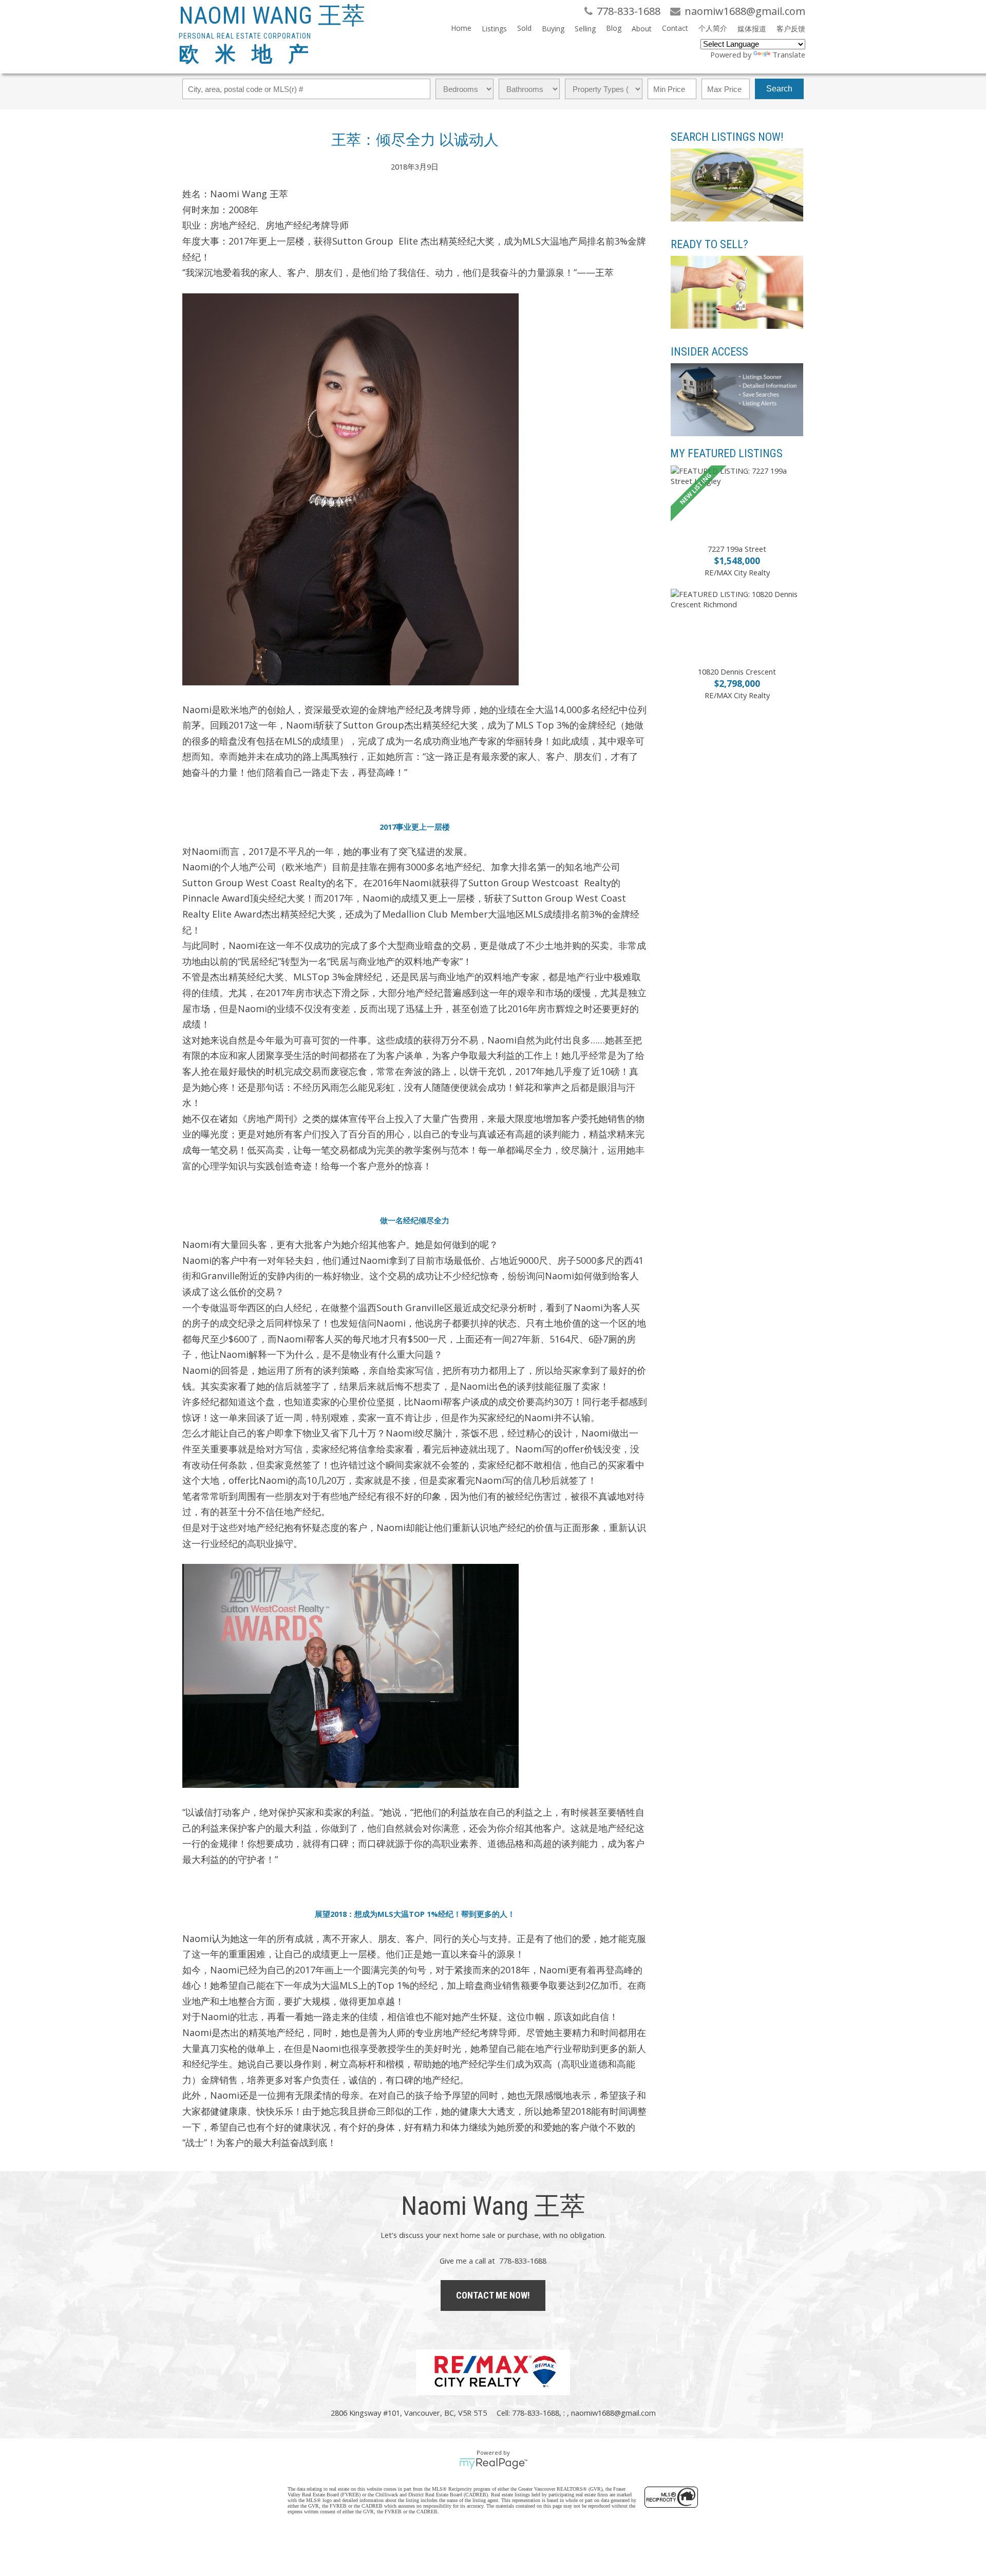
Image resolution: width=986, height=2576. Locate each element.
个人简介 (713, 28)
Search (779, 89)
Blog (614, 28)
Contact (675, 28)
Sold (524, 28)
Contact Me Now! (493, 2295)
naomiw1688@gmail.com (613, 2413)
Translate (789, 54)
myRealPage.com (493, 2463)
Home (461, 28)
